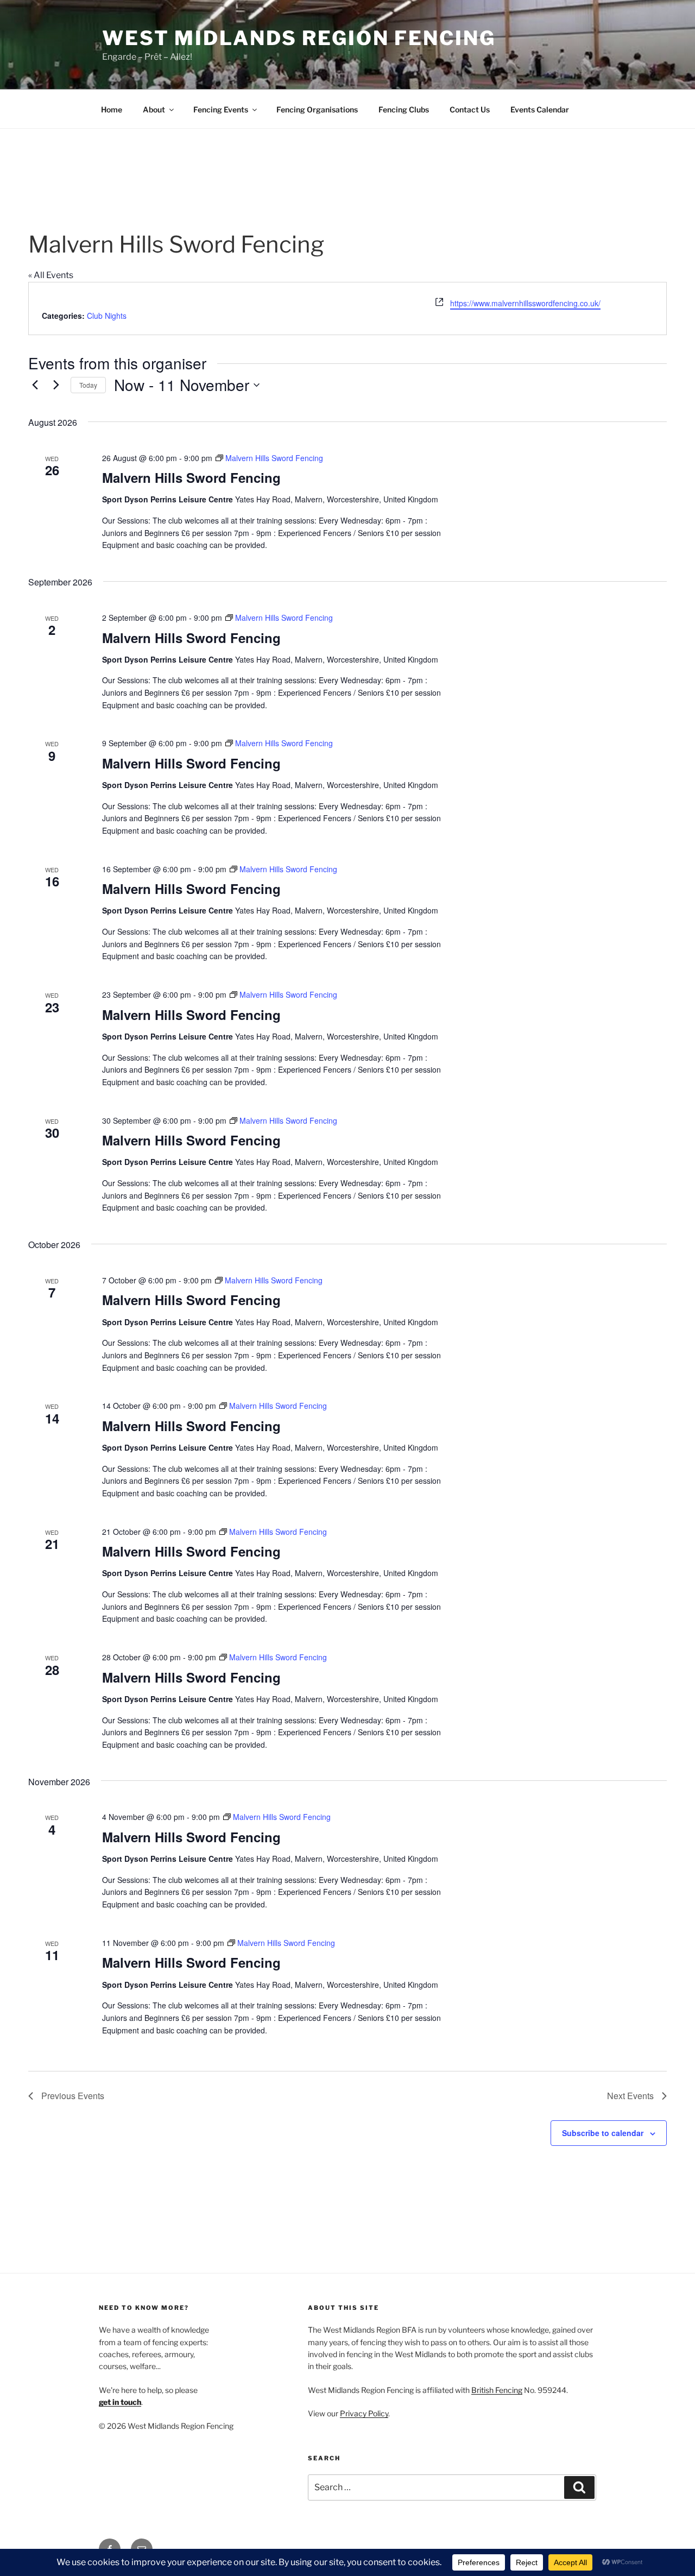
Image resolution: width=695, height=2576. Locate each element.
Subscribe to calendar (603, 2133)
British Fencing (497, 2390)
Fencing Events (221, 109)
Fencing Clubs (404, 109)
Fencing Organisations (317, 109)
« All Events (51, 275)
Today (88, 385)
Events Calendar (540, 109)
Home (112, 109)
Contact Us (470, 109)
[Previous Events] (35, 385)
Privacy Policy (364, 2413)
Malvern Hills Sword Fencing (191, 477)
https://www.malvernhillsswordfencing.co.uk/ (525, 303)
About (154, 109)
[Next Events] (56, 385)
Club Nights (107, 316)
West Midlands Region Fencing (299, 38)
